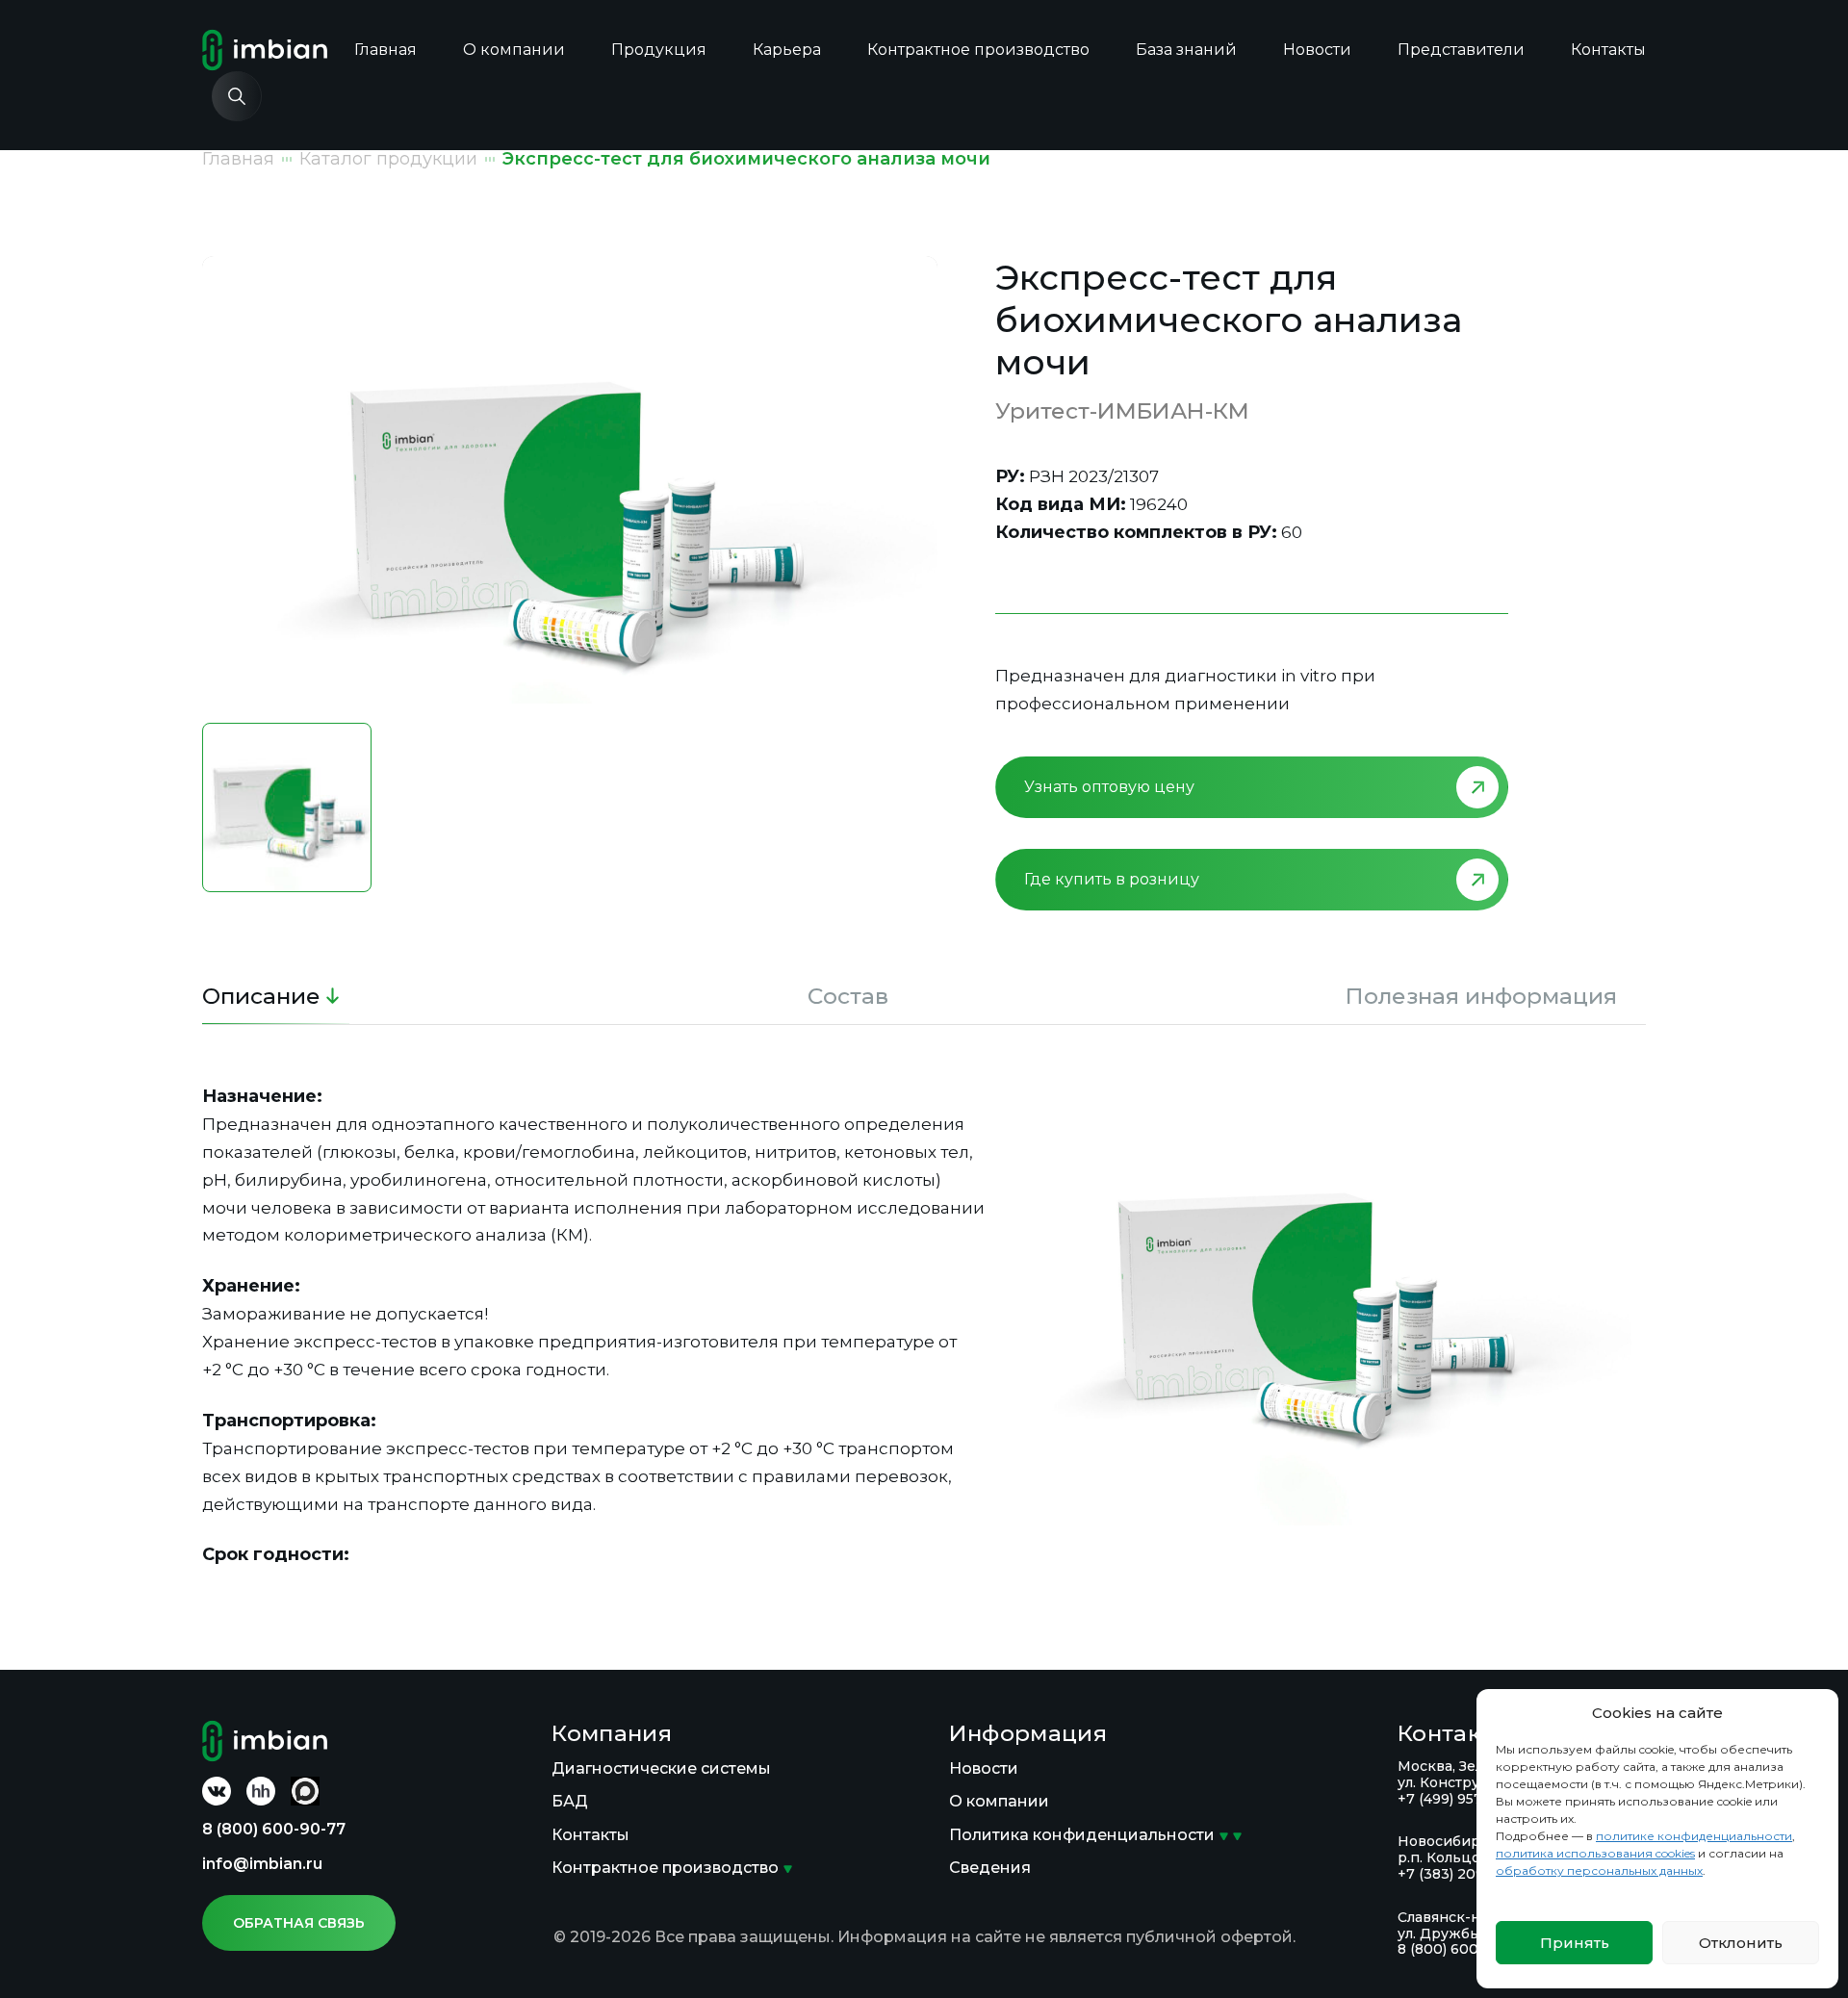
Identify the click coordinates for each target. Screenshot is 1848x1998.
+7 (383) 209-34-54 (1463, 1874)
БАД (570, 1801)
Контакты (1608, 50)
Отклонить (1741, 1943)
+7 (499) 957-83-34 (1463, 1799)
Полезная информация (1481, 996)
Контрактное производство (978, 50)
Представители (1461, 50)
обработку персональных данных (1599, 1870)
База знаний (1186, 50)
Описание (261, 996)
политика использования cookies (1595, 1853)
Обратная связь (299, 1923)
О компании (514, 50)
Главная (385, 50)
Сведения (990, 1868)
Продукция (659, 50)
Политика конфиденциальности (1082, 1835)
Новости (1317, 50)
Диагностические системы (661, 1768)
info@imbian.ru (262, 1864)
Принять (1575, 1943)
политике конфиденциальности (1694, 1836)
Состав (848, 996)
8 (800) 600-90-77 (274, 1829)
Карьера (787, 50)
